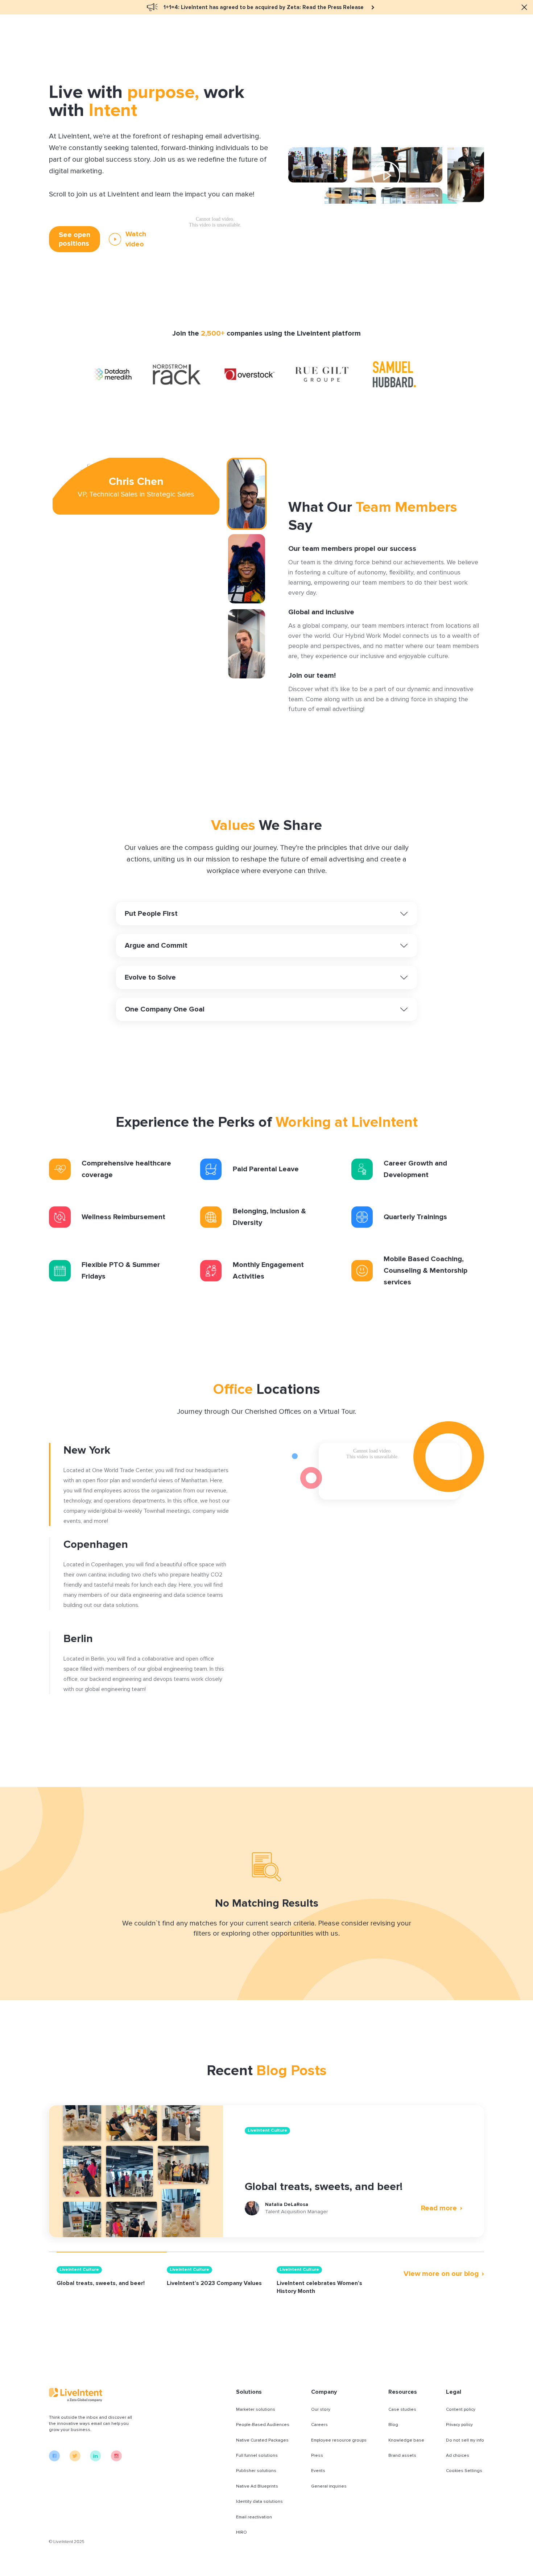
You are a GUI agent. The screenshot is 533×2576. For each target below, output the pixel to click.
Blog (393, 2425)
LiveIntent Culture (267, 2130)
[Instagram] (116, 2460)
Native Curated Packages (262, 2440)
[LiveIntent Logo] (92, 2395)
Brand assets (402, 2455)
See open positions (75, 239)
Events (318, 2471)
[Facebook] (54, 2460)
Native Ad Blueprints (257, 2486)
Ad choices (458, 2455)
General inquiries (329, 2486)
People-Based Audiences (263, 2425)
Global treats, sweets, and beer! (324, 2187)
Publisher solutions (256, 2471)
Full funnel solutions (257, 2455)
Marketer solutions (256, 2409)
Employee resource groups (339, 2440)
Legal (454, 2392)
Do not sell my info (465, 2440)
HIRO (241, 2532)
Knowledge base (406, 2440)
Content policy (461, 2409)
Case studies (402, 2409)
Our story (321, 2409)
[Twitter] (75, 2460)
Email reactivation (254, 2517)
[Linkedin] (96, 2460)
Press (317, 2455)
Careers (319, 2425)
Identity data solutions (259, 2502)
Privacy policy (459, 2425)
